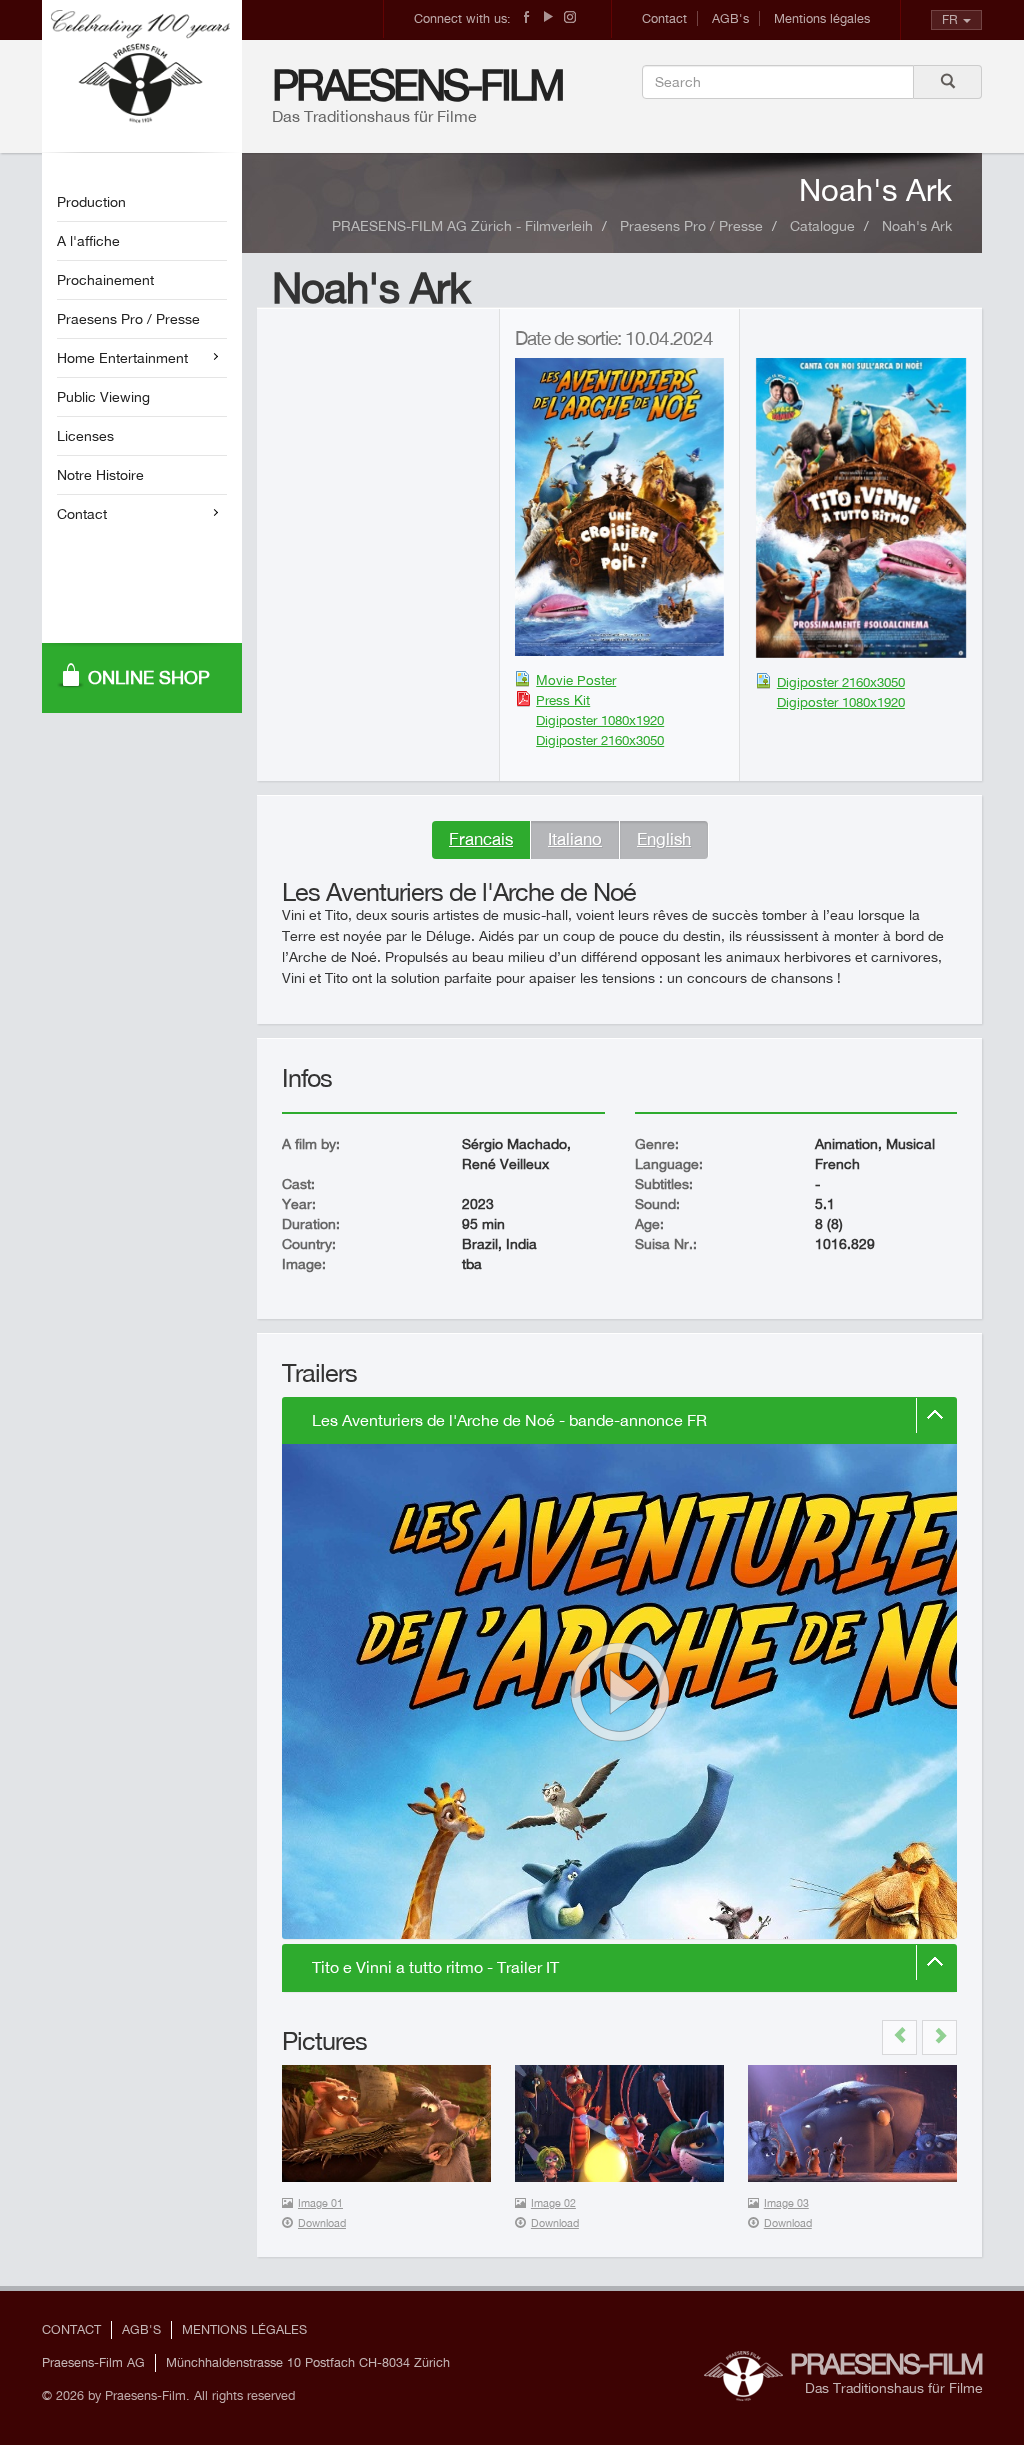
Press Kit (563, 700)
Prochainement (105, 280)
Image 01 (320, 2203)
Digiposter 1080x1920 (600, 720)
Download (322, 2223)
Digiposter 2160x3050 (600, 740)
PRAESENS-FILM (417, 84)
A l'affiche (88, 241)
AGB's (730, 18)
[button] (899, 2037)
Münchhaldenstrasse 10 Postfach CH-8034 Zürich (308, 2362)
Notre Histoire (100, 475)
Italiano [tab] (575, 839)
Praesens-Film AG (93, 2362)
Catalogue (822, 226)
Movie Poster (576, 680)
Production (91, 202)
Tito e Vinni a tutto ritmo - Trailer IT (435, 1967)
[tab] (619, 1421)
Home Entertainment (122, 358)
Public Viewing (103, 397)
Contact (664, 18)
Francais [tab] (481, 839)
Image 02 (553, 2203)
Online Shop (149, 677)
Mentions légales (822, 18)
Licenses (85, 436)
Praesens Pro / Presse (128, 319)
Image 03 (786, 2203)
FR (950, 19)
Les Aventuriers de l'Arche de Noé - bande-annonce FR (509, 1420)
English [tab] (664, 839)
